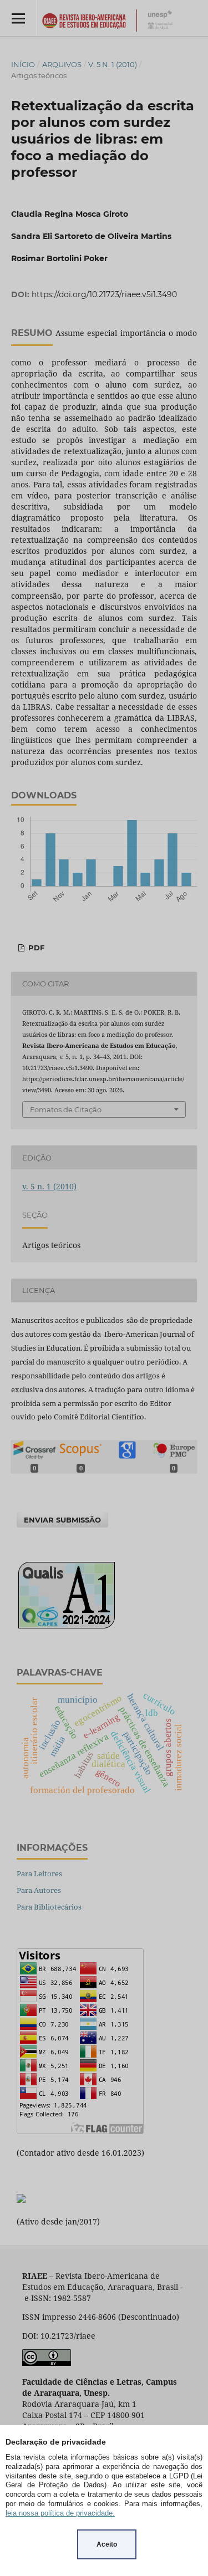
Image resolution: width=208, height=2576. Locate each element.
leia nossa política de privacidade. (60, 2513)
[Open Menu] (18, 18)
